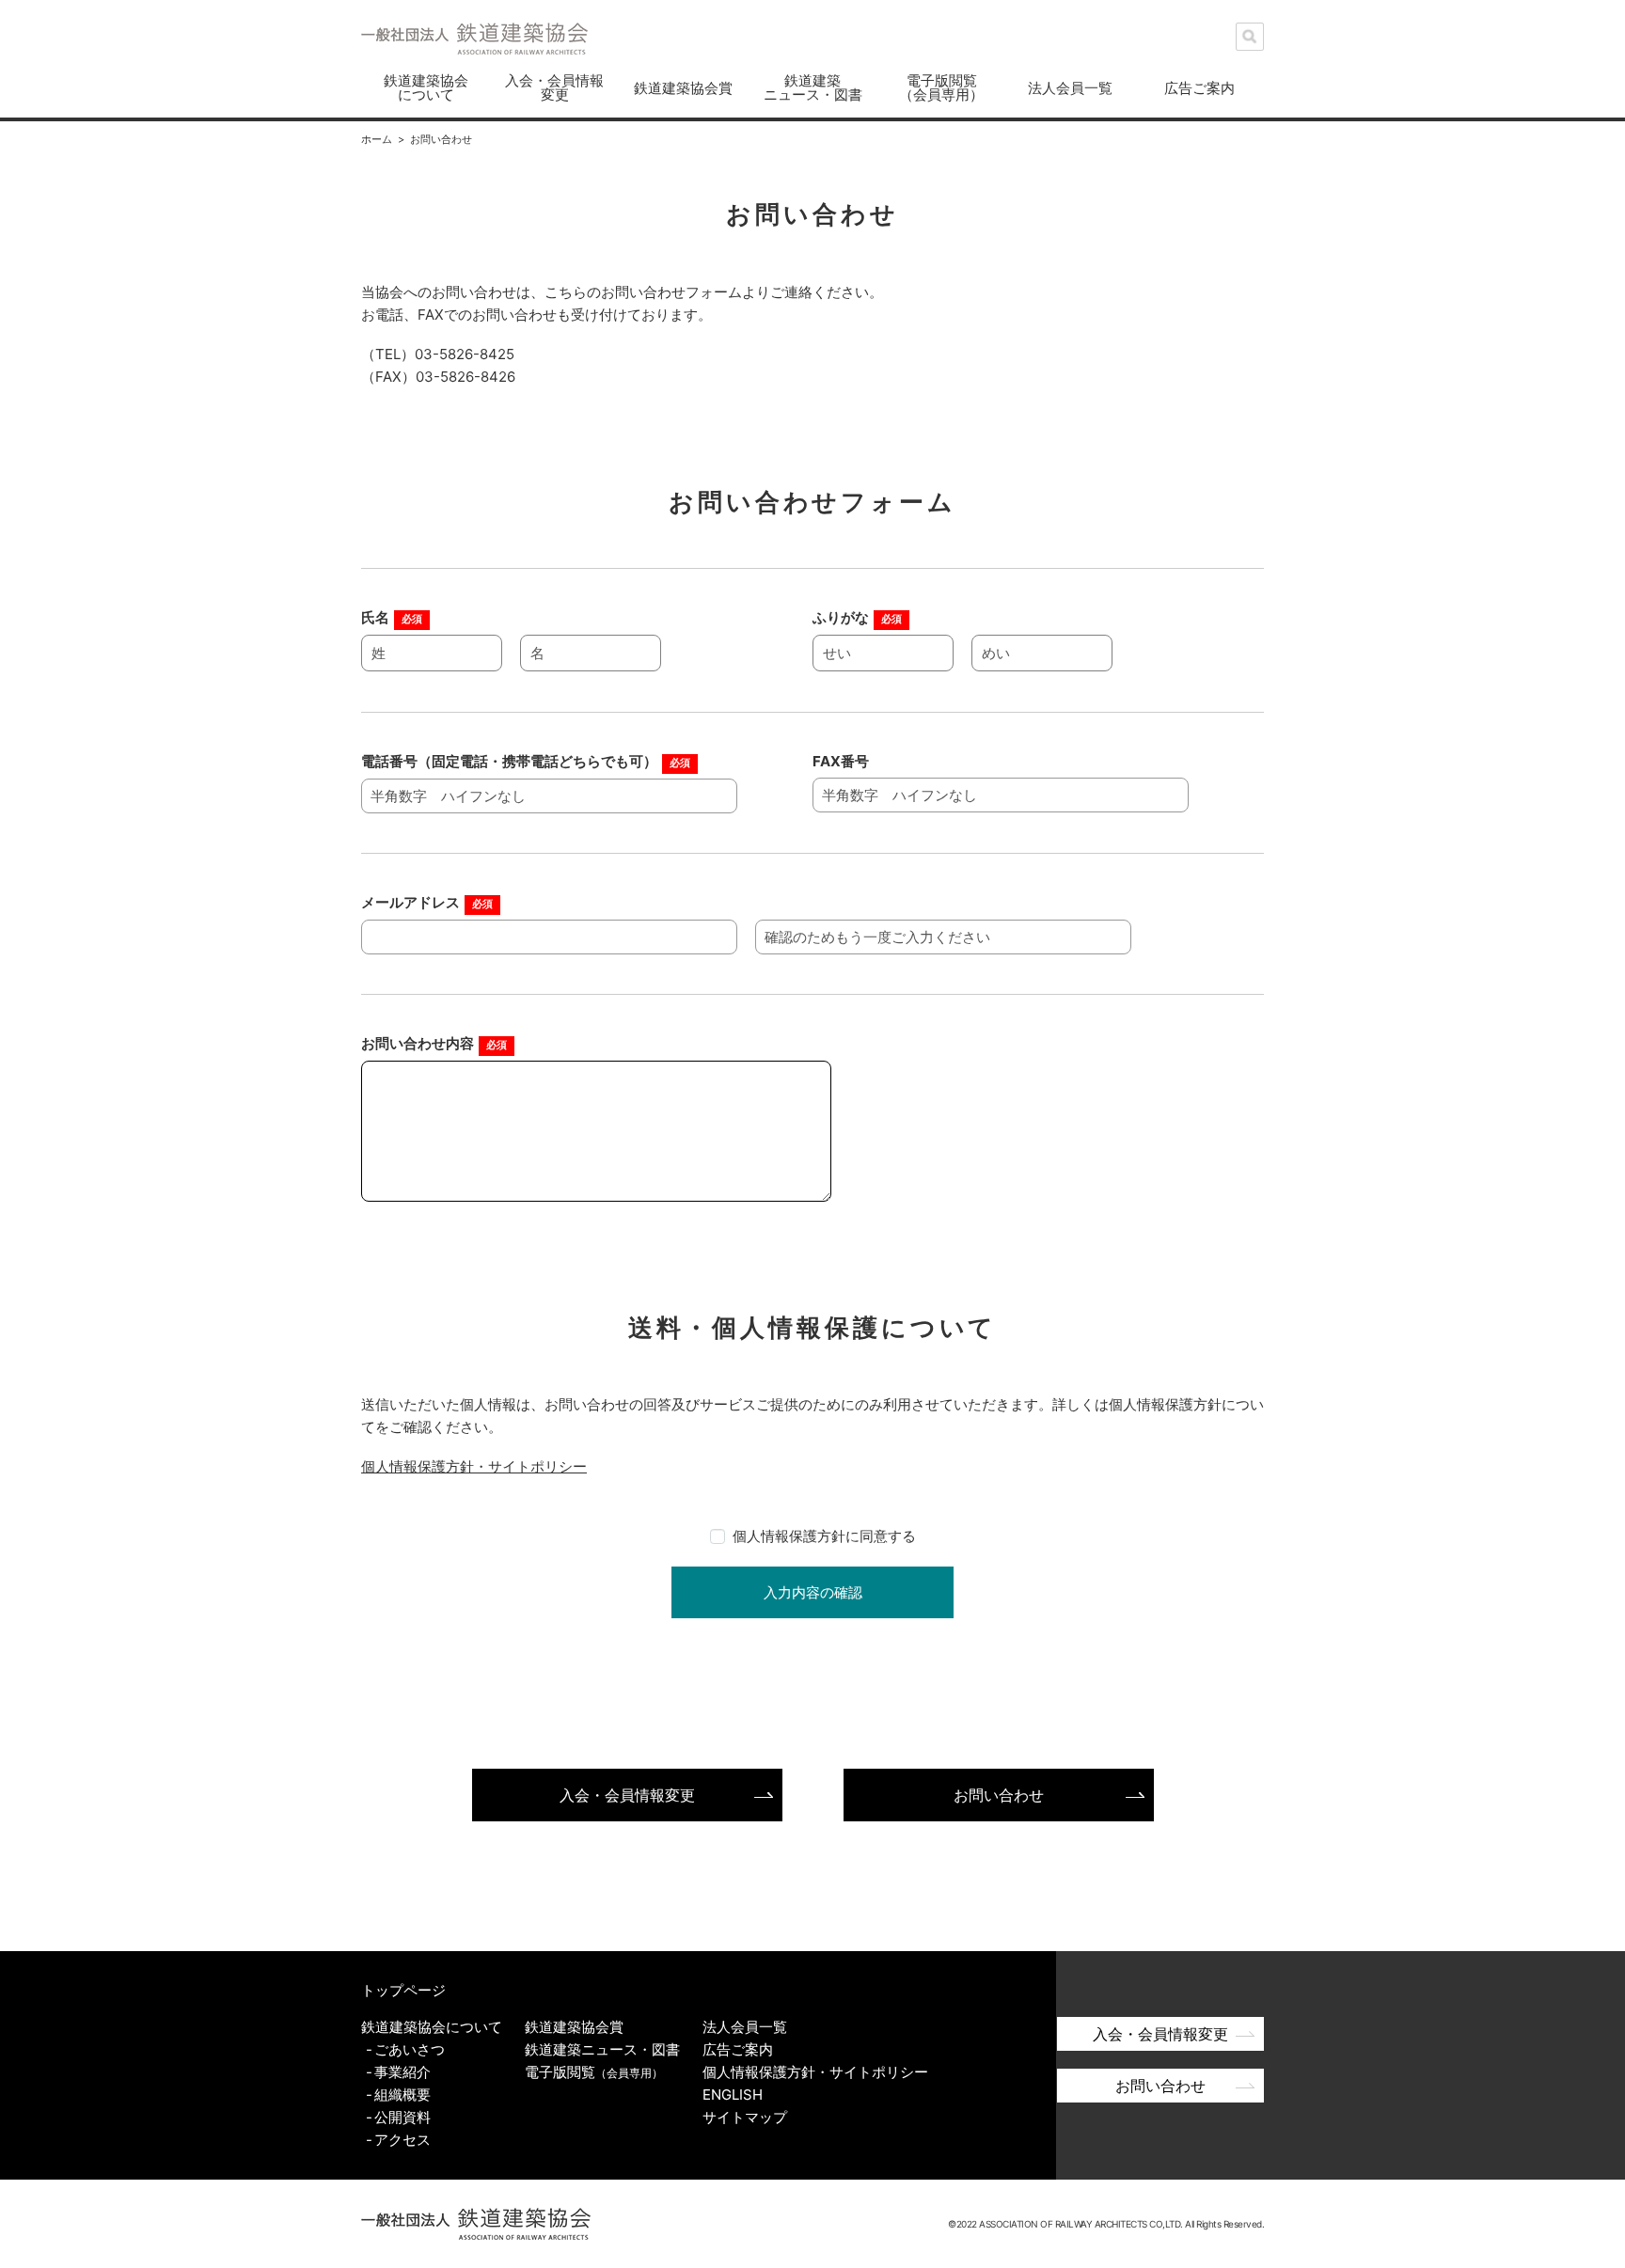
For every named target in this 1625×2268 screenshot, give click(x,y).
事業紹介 (402, 2072)
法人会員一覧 (1070, 88)
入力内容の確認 (813, 1592)
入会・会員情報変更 (554, 87)
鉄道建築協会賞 (683, 88)
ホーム (377, 139)
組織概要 (402, 2095)
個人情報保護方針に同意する (824, 1536)
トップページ (403, 1990)
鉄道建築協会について (426, 87)
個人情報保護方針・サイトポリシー (474, 1466)
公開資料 (402, 2117)
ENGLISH (733, 2095)
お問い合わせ (999, 1795)
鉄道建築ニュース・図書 (813, 87)
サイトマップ (745, 2117)
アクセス (402, 2140)
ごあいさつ (410, 2049)
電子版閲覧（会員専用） (941, 87)
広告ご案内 (1199, 88)
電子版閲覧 (594, 2072)
